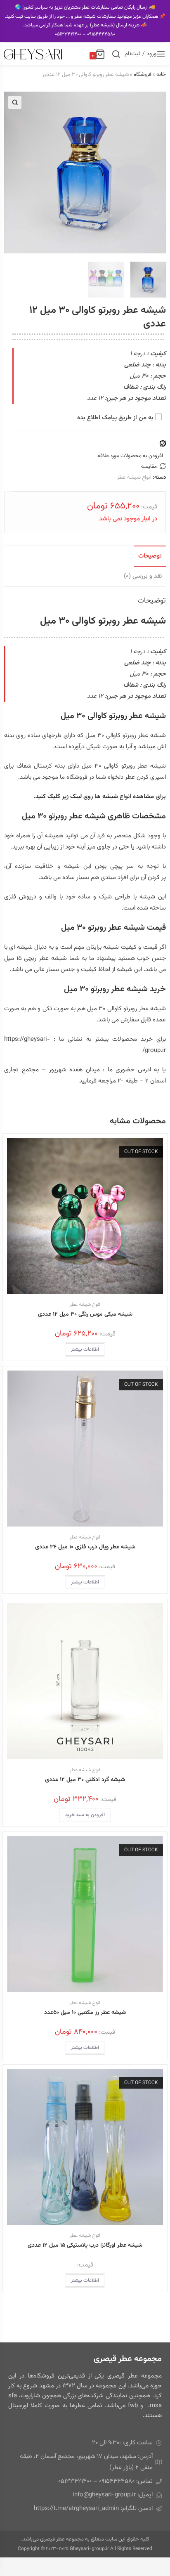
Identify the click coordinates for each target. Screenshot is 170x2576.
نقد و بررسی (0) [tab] (143, 576)
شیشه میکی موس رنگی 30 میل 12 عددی (85, 1315)
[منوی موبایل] (161, 56)
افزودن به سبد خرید (85, 1815)
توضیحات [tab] (150, 556)
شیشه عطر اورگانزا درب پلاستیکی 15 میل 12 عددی (85, 2246)
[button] (15, 102)
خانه (161, 75)
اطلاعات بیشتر (85, 1349)
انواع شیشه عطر (134, 477)
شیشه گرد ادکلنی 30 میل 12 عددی (85, 1780)
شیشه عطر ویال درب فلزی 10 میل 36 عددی (85, 1547)
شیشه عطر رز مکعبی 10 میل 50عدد (85, 2013)
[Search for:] (116, 54)
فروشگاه (143, 75)
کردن (154, 878)
